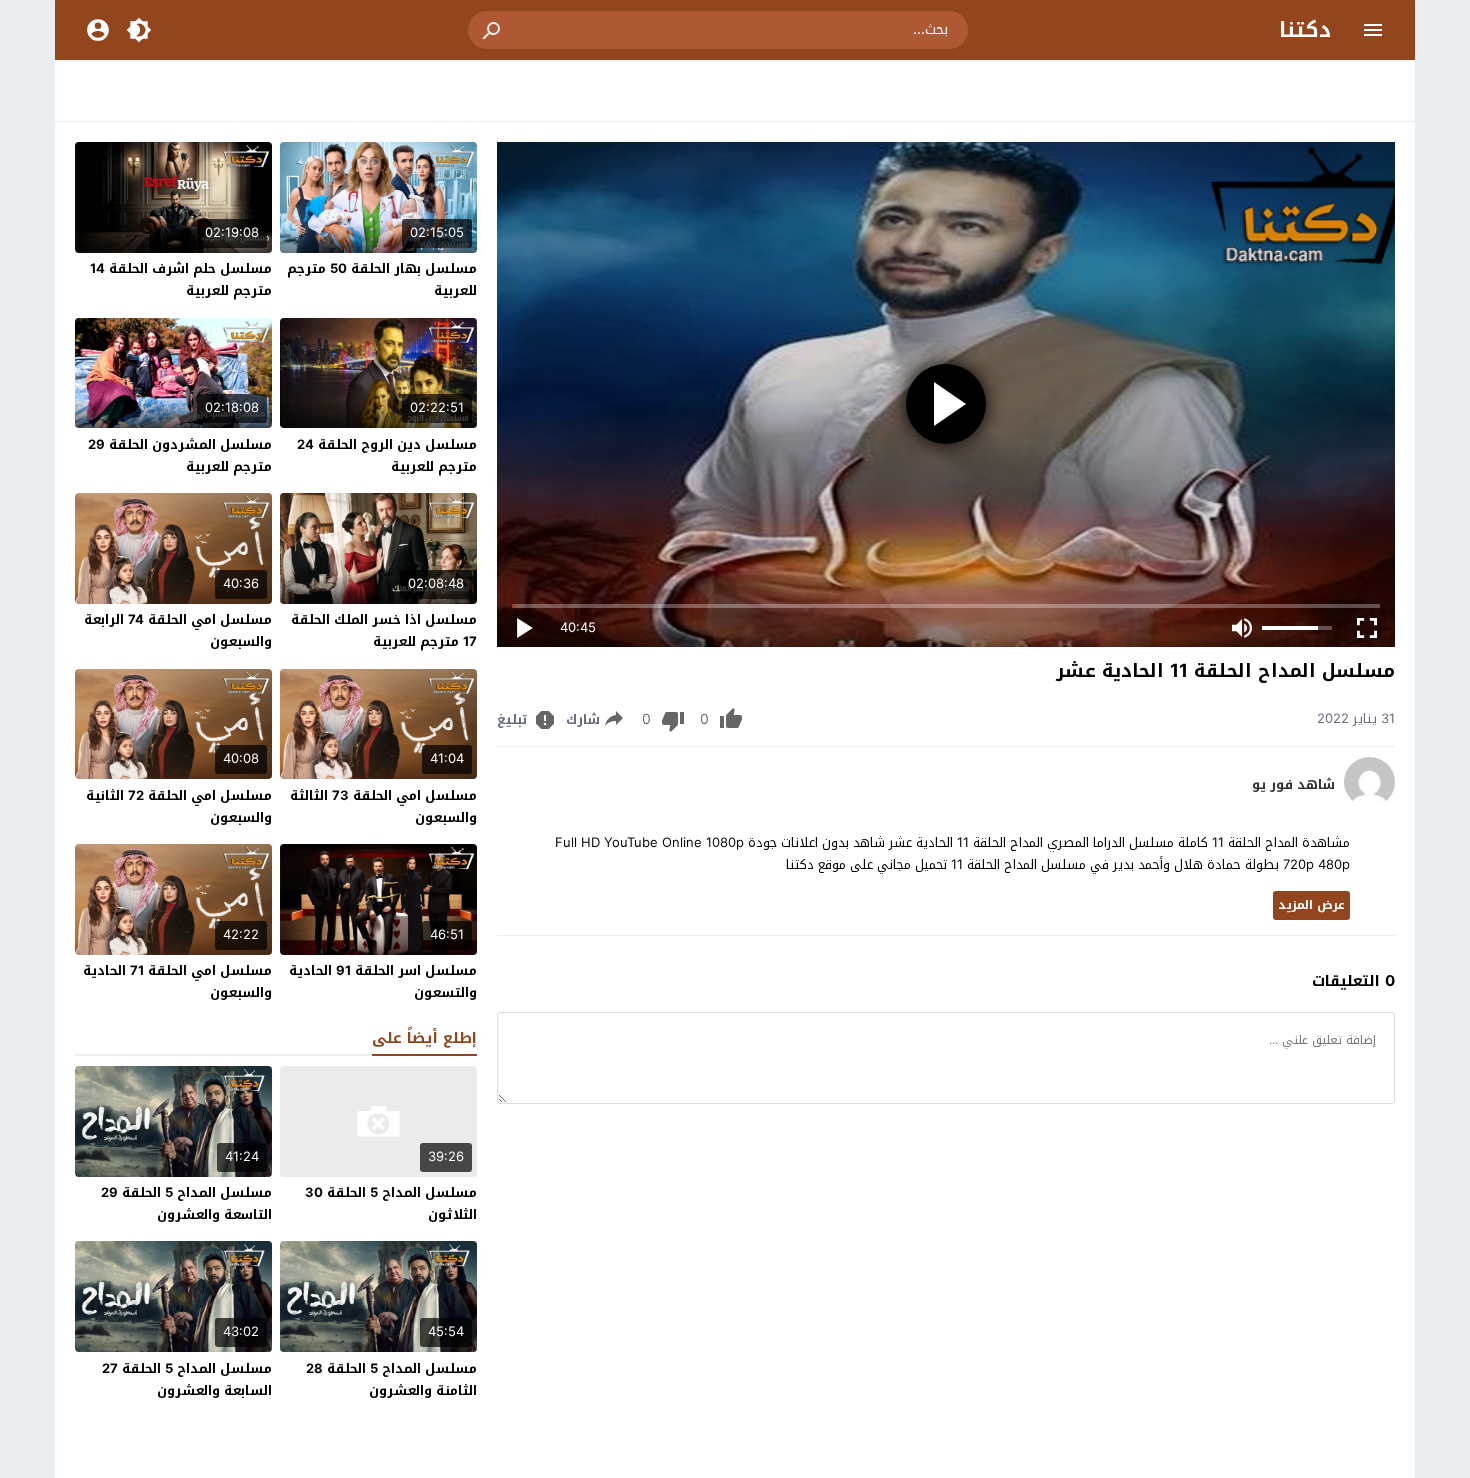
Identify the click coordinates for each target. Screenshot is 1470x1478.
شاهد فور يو (1293, 785)
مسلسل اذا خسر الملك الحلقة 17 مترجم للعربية (384, 630)
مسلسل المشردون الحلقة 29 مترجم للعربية (180, 455)
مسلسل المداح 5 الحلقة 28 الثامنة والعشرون (391, 1379)
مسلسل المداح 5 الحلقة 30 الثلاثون (391, 1203)
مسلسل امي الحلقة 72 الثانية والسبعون (179, 806)
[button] (493, 30)
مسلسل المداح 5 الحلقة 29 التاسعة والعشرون (186, 1203)
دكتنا (1305, 30)
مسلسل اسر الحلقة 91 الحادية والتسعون (383, 981)
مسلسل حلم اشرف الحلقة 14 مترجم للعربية (181, 279)
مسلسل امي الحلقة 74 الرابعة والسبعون (178, 630)
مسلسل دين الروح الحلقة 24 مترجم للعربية (387, 455)
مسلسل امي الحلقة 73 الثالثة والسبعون (383, 806)
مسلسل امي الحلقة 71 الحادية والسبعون (177, 981)
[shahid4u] (1369, 802)
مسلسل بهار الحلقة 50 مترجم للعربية (382, 279)
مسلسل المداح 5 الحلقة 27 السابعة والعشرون (187, 1379)
